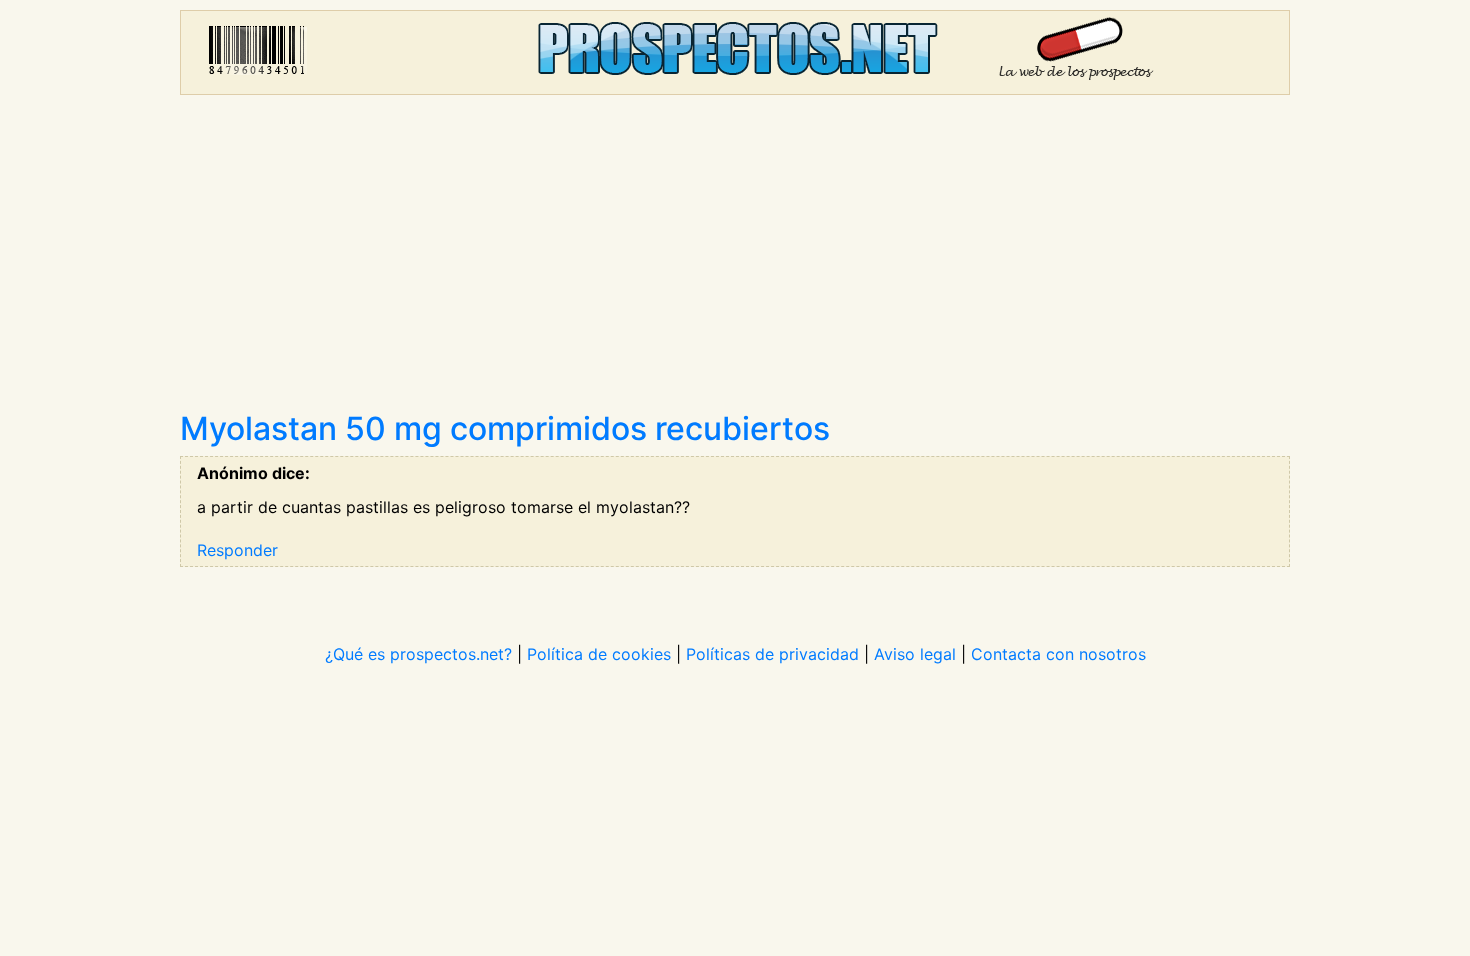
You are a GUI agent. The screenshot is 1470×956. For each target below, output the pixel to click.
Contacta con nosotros (1058, 654)
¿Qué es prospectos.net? (418, 654)
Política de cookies (599, 654)
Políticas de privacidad (772, 654)
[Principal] (735, 52)
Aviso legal (915, 654)
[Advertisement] (735, 260)
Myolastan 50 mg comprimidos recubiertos (505, 428)
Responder (237, 550)
